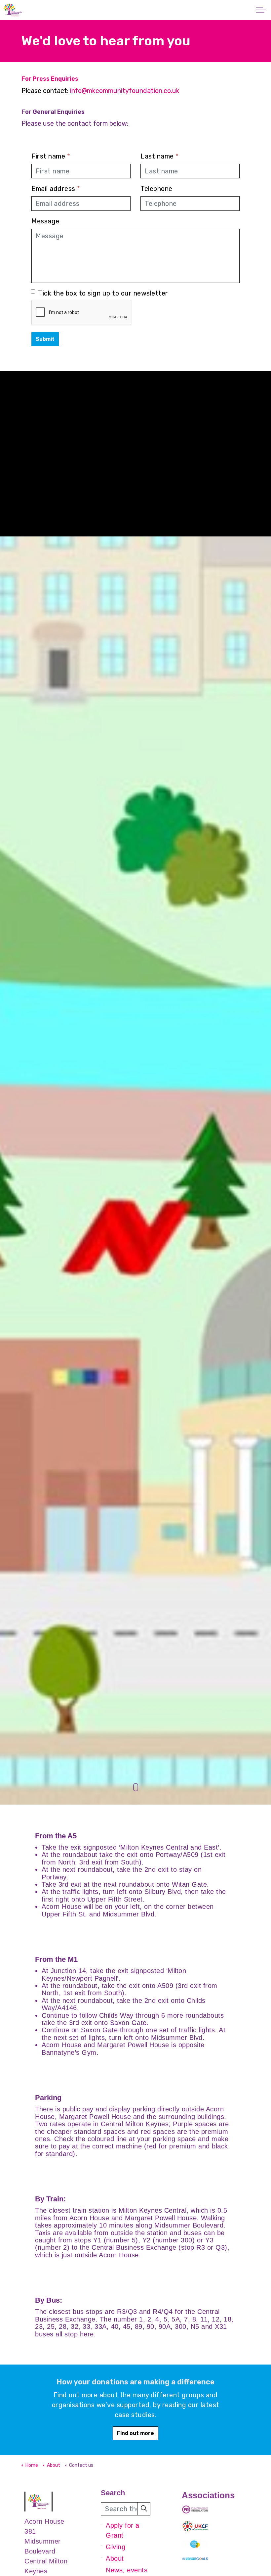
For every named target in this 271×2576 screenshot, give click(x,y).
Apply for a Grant (123, 2530)
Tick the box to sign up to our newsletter (103, 293)
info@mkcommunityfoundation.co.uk (125, 91)
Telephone (156, 189)
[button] (144, 2509)
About (115, 2558)
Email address (56, 189)
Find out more (135, 2433)
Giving (116, 2547)
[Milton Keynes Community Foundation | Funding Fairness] (13, 10)
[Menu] (261, 10)
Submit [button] (45, 339)
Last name (160, 156)
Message (45, 221)
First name (51, 156)
